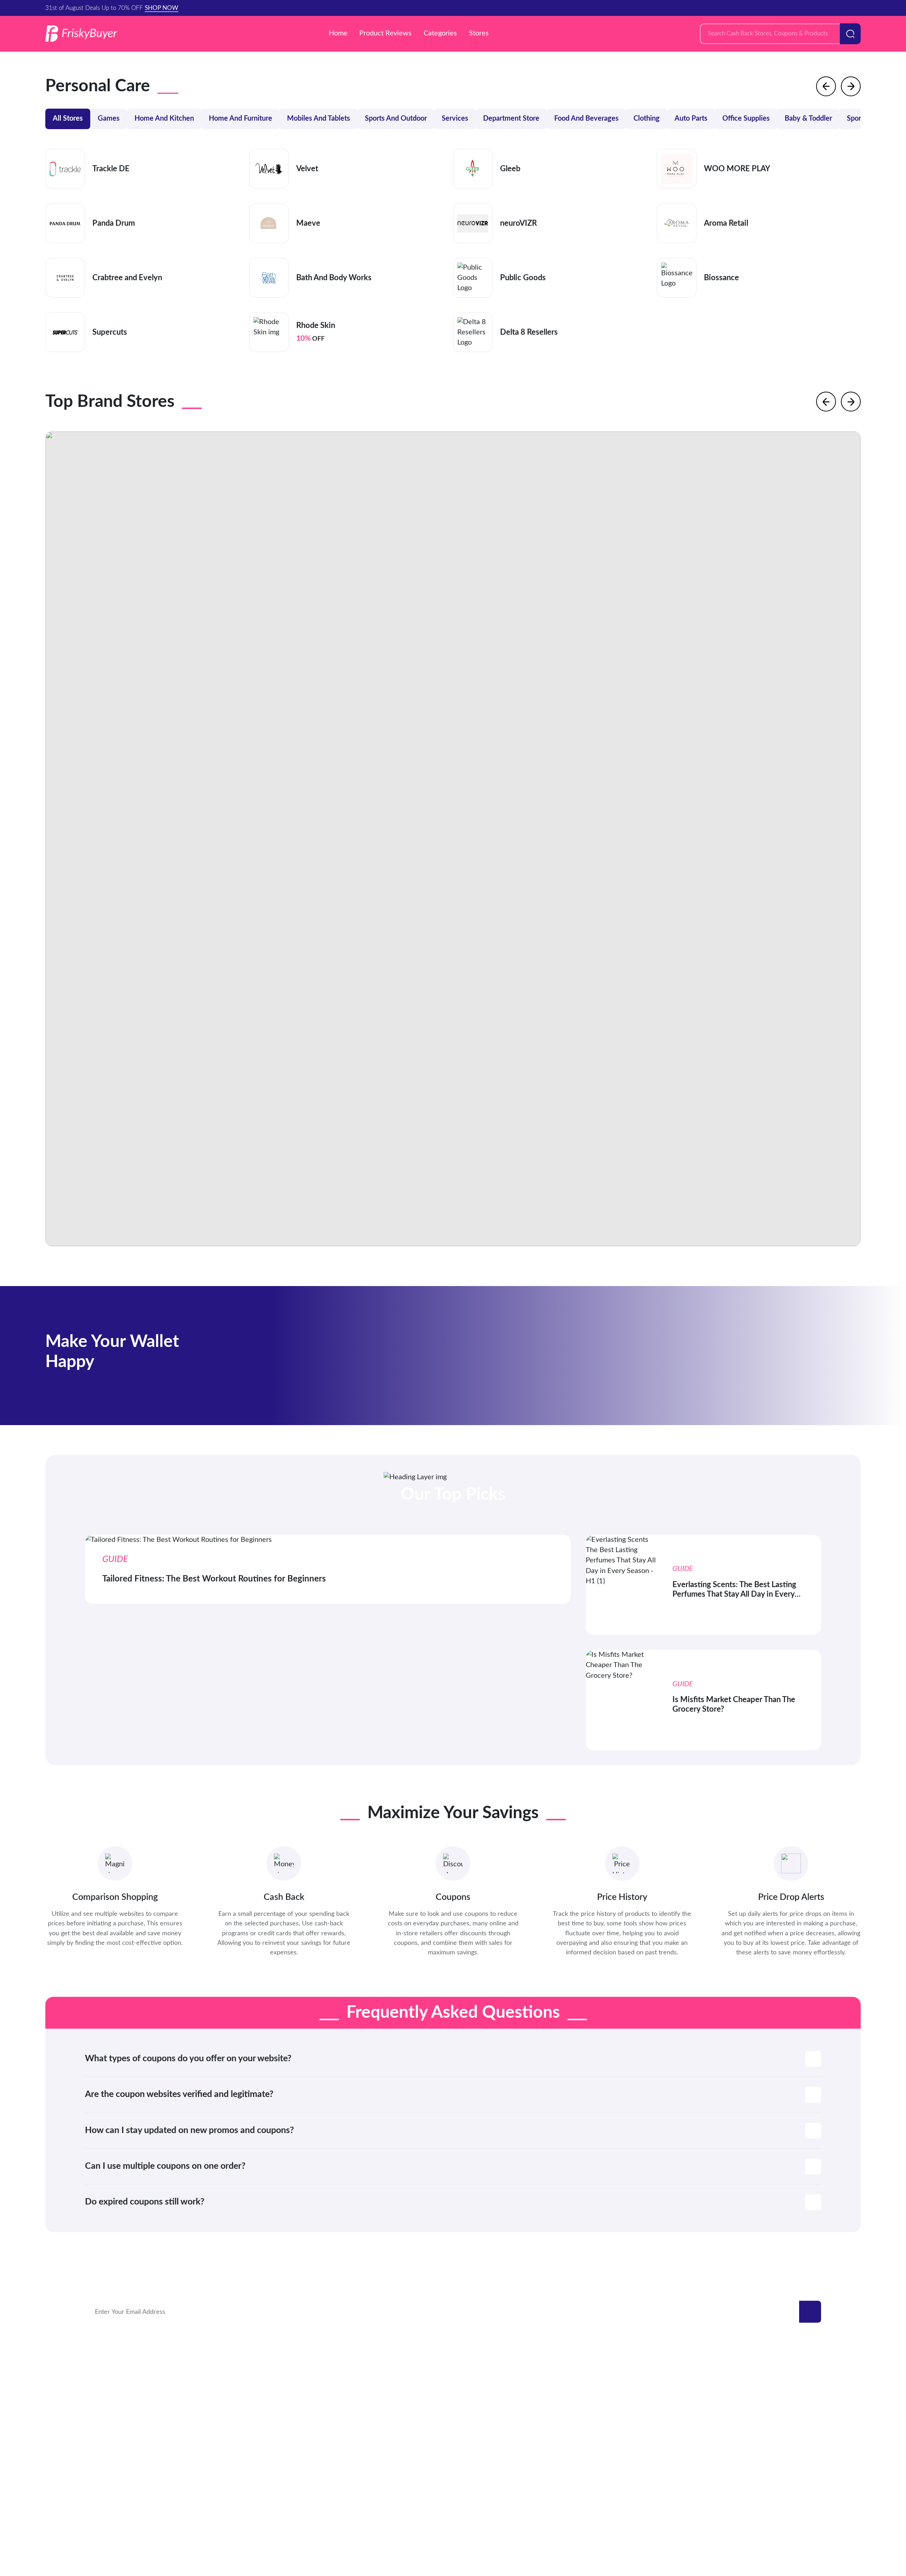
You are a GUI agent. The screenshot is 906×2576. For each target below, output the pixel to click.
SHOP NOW (162, 8)
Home (338, 33)
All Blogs (764, 2464)
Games (109, 119)
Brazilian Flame (260, 2406)
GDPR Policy (434, 2519)
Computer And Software (503, 2450)
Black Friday (769, 2377)
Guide (761, 2421)
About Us (565, 2519)
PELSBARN (255, 2391)
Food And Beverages (586, 119)
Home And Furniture (240, 119)
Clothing (647, 119)
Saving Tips (768, 2435)
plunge (95, 2421)
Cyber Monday (773, 2391)
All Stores (68, 119)
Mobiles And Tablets (319, 119)
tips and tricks (772, 2450)
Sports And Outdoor (396, 119)
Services (455, 119)
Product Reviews (385, 33)
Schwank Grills (107, 2391)
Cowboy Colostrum (113, 2377)
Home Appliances (494, 2464)
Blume (248, 2421)
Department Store (511, 119)
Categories (440, 33)
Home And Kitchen (164, 119)
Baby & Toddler (808, 119)
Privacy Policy (382, 2519)
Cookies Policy (486, 2519)
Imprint (529, 2519)
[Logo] (81, 34)
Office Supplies (746, 119)
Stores (479, 33)
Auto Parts (691, 119)
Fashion (763, 2406)
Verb (246, 2377)
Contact (339, 2519)
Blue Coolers (104, 2406)
